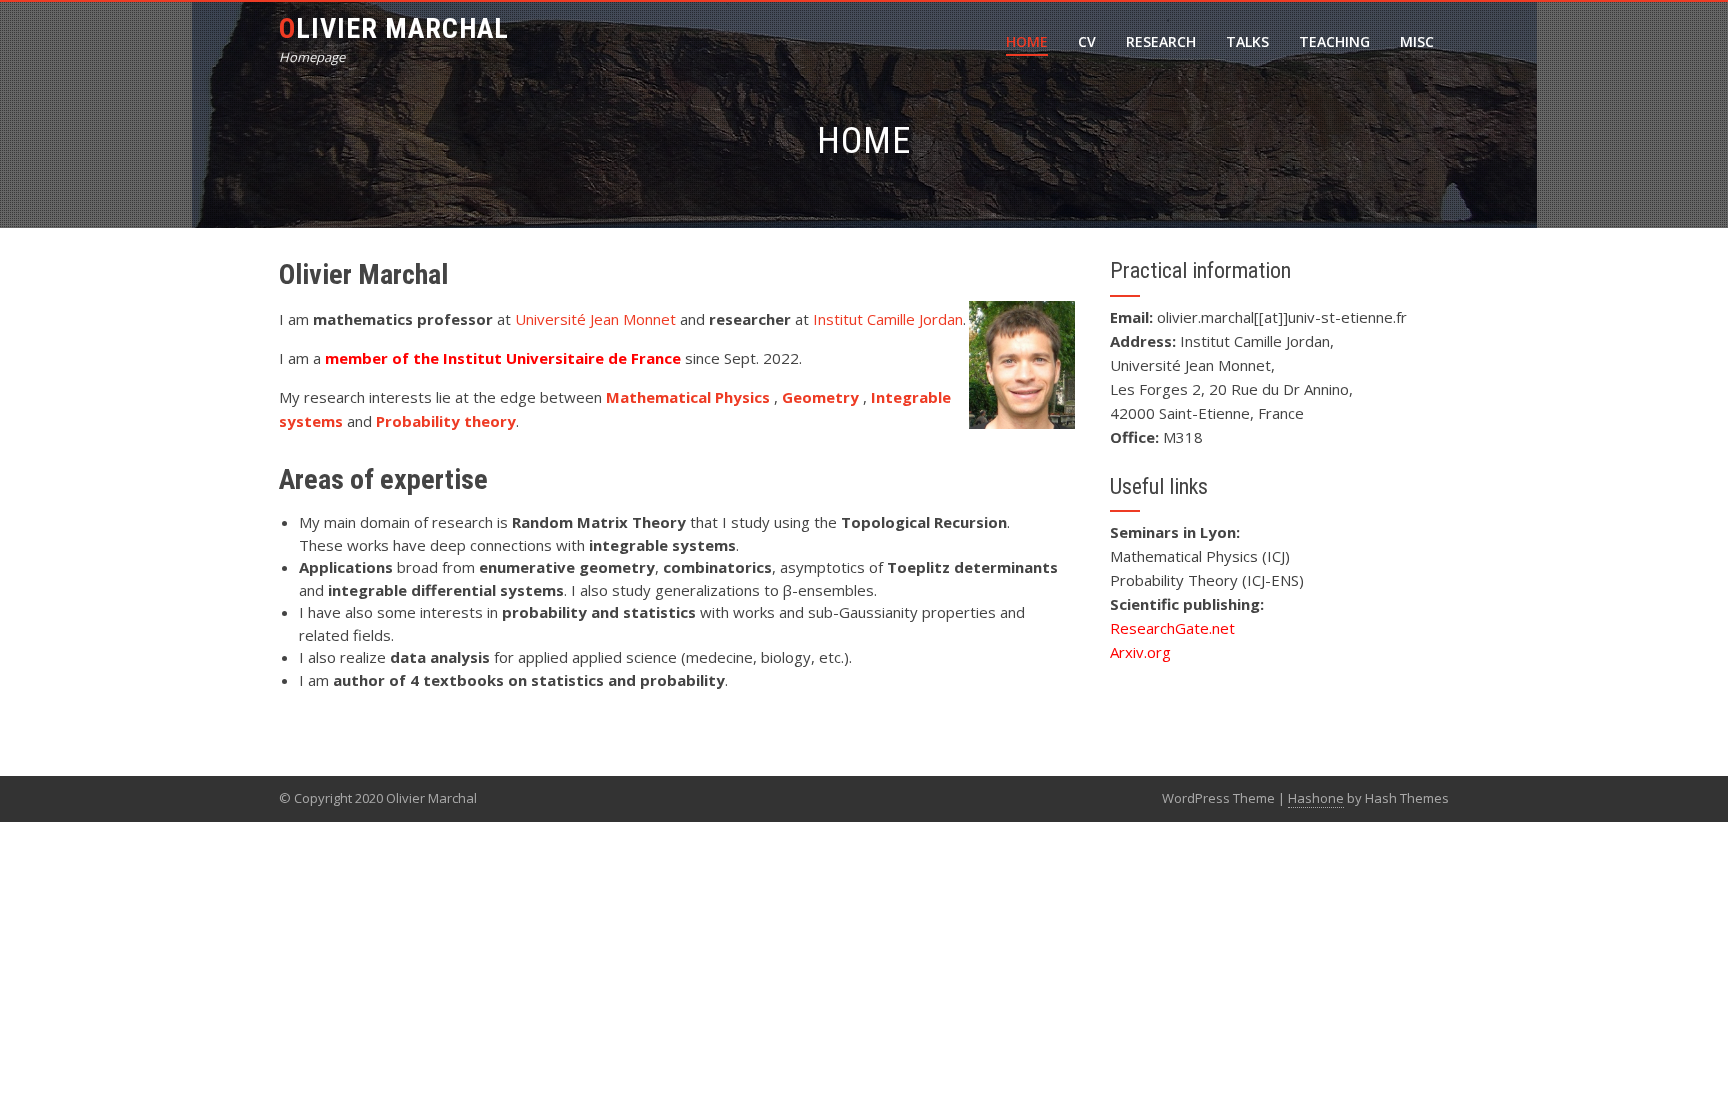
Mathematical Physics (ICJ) (1200, 556)
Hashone (1316, 798)
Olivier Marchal (394, 28)
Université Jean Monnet (595, 319)
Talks (1247, 41)
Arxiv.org (1140, 652)
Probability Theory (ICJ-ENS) (1207, 580)
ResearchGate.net (1172, 628)
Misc (1417, 41)
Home (1027, 41)
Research (1161, 41)
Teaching (1334, 41)
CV (1087, 41)
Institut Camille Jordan (888, 319)
